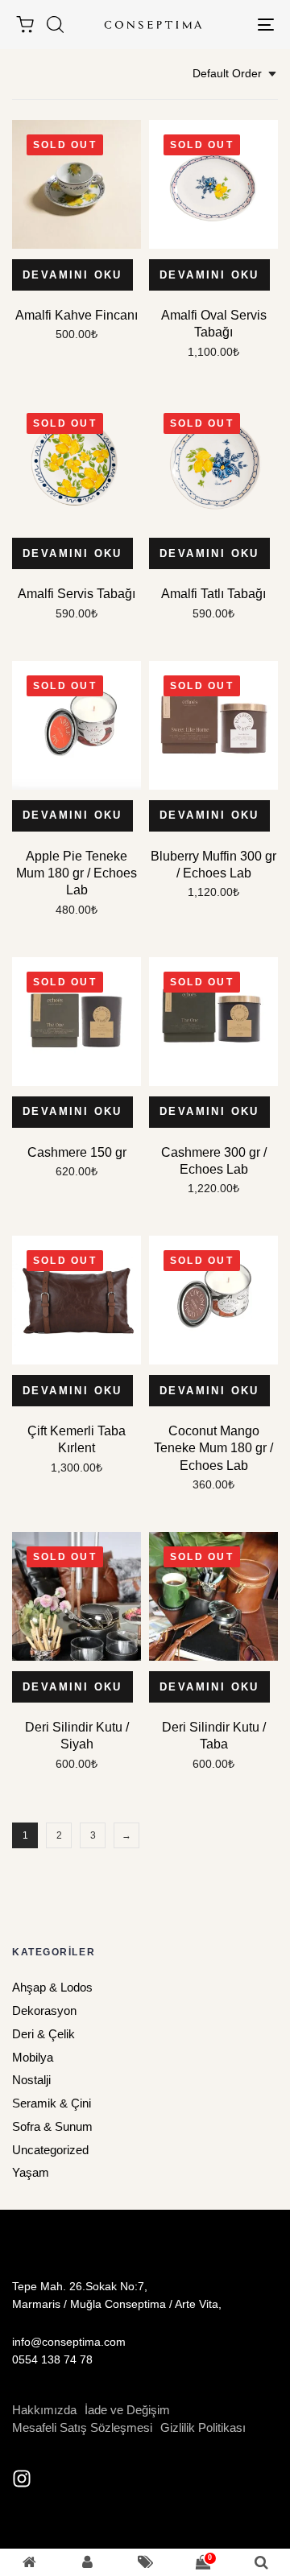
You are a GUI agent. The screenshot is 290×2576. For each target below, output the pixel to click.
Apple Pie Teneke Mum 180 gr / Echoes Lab (77, 873)
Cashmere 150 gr (77, 1152)
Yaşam (31, 2172)
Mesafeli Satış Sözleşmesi (82, 2427)
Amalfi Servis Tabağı (77, 594)
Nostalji (31, 2080)
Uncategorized (50, 2150)
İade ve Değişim (127, 2410)
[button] (55, 24)
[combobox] (235, 74)
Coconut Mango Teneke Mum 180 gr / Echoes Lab (213, 1448)
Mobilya (33, 2057)
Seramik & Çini (52, 2103)
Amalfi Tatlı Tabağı (213, 594)
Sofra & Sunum (52, 2126)
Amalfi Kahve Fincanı (77, 315)
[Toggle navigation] (231, 25)
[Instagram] (22, 2479)
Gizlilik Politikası (203, 2427)
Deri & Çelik (43, 2034)
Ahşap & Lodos (52, 1987)
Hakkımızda (44, 2410)
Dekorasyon (44, 2010)
